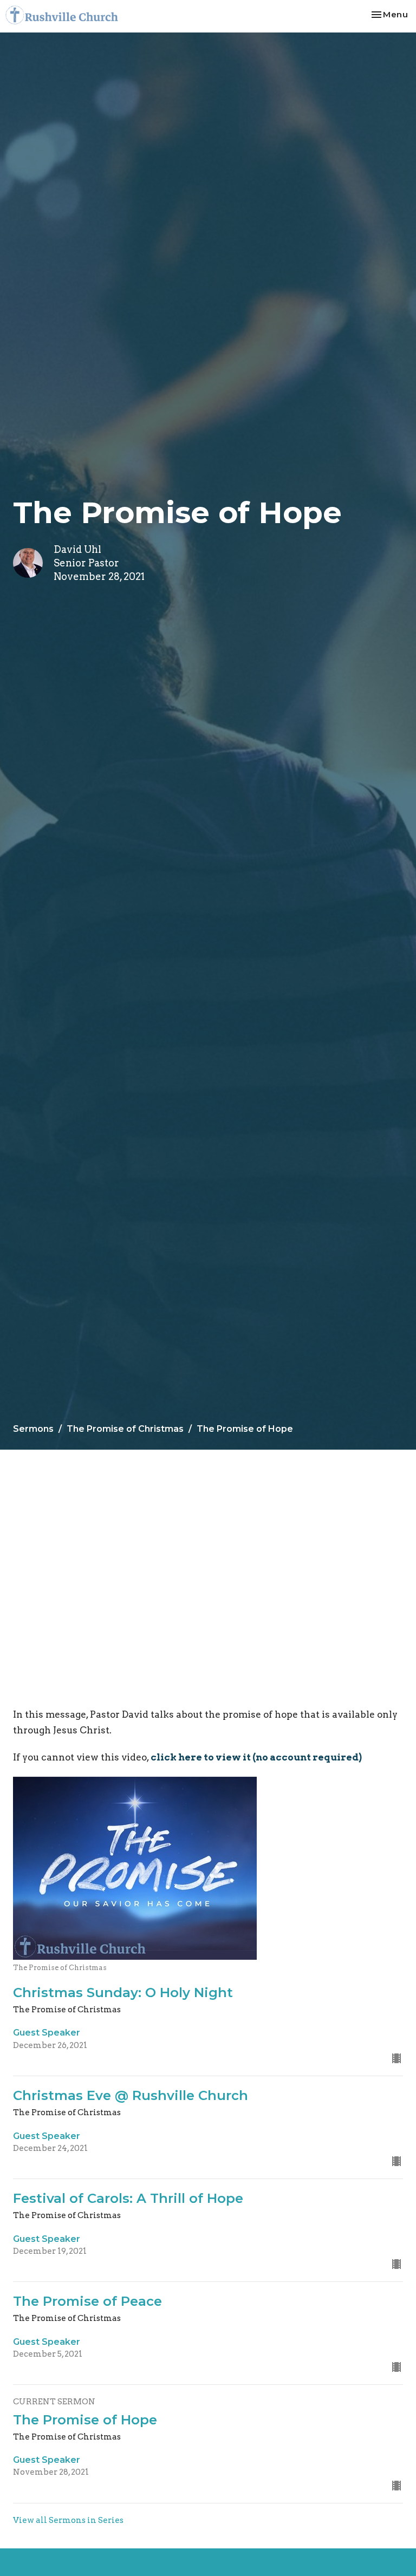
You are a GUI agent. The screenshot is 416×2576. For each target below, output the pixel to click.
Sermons (33, 1429)
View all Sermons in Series (68, 2520)
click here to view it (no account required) (256, 1757)
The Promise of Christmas (125, 1429)
